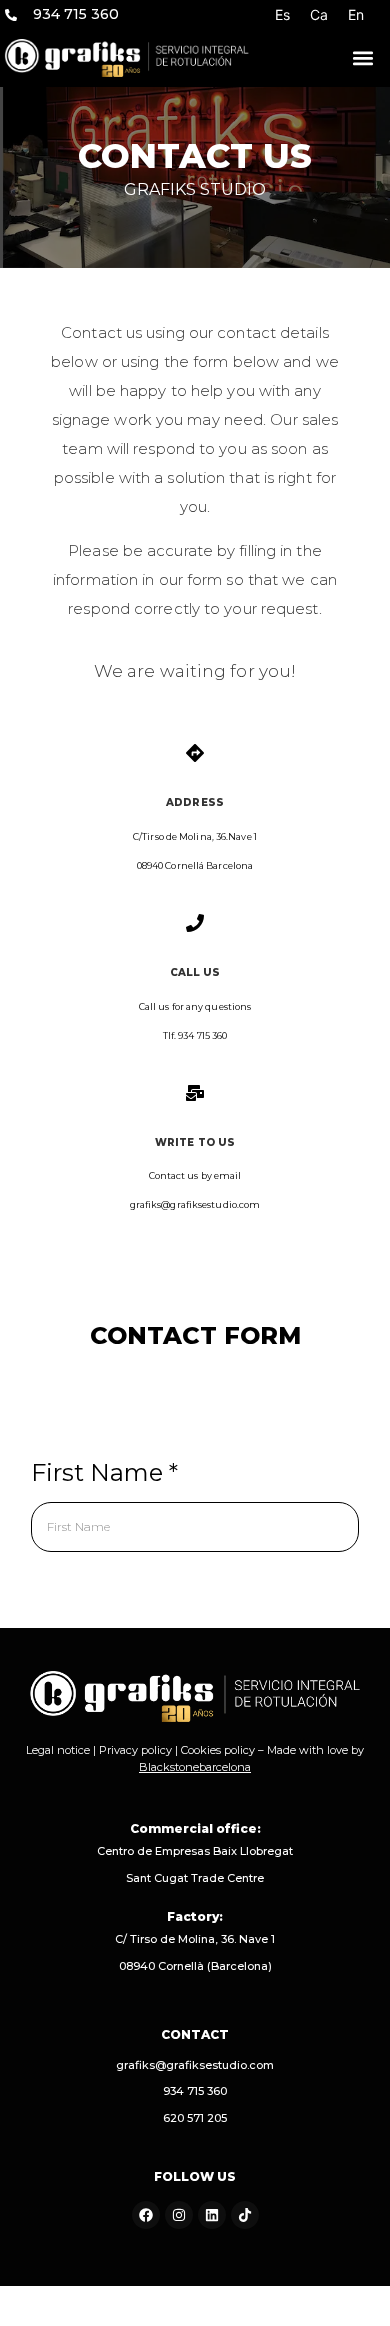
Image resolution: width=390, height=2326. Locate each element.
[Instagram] (179, 2215)
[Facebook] (146, 2215)
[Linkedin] (212, 2215)
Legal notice (58, 1750)
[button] (363, 58)
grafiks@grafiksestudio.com (195, 2065)
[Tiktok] (245, 2215)
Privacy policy (135, 1750)
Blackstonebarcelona (195, 1767)
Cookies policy (218, 1750)
